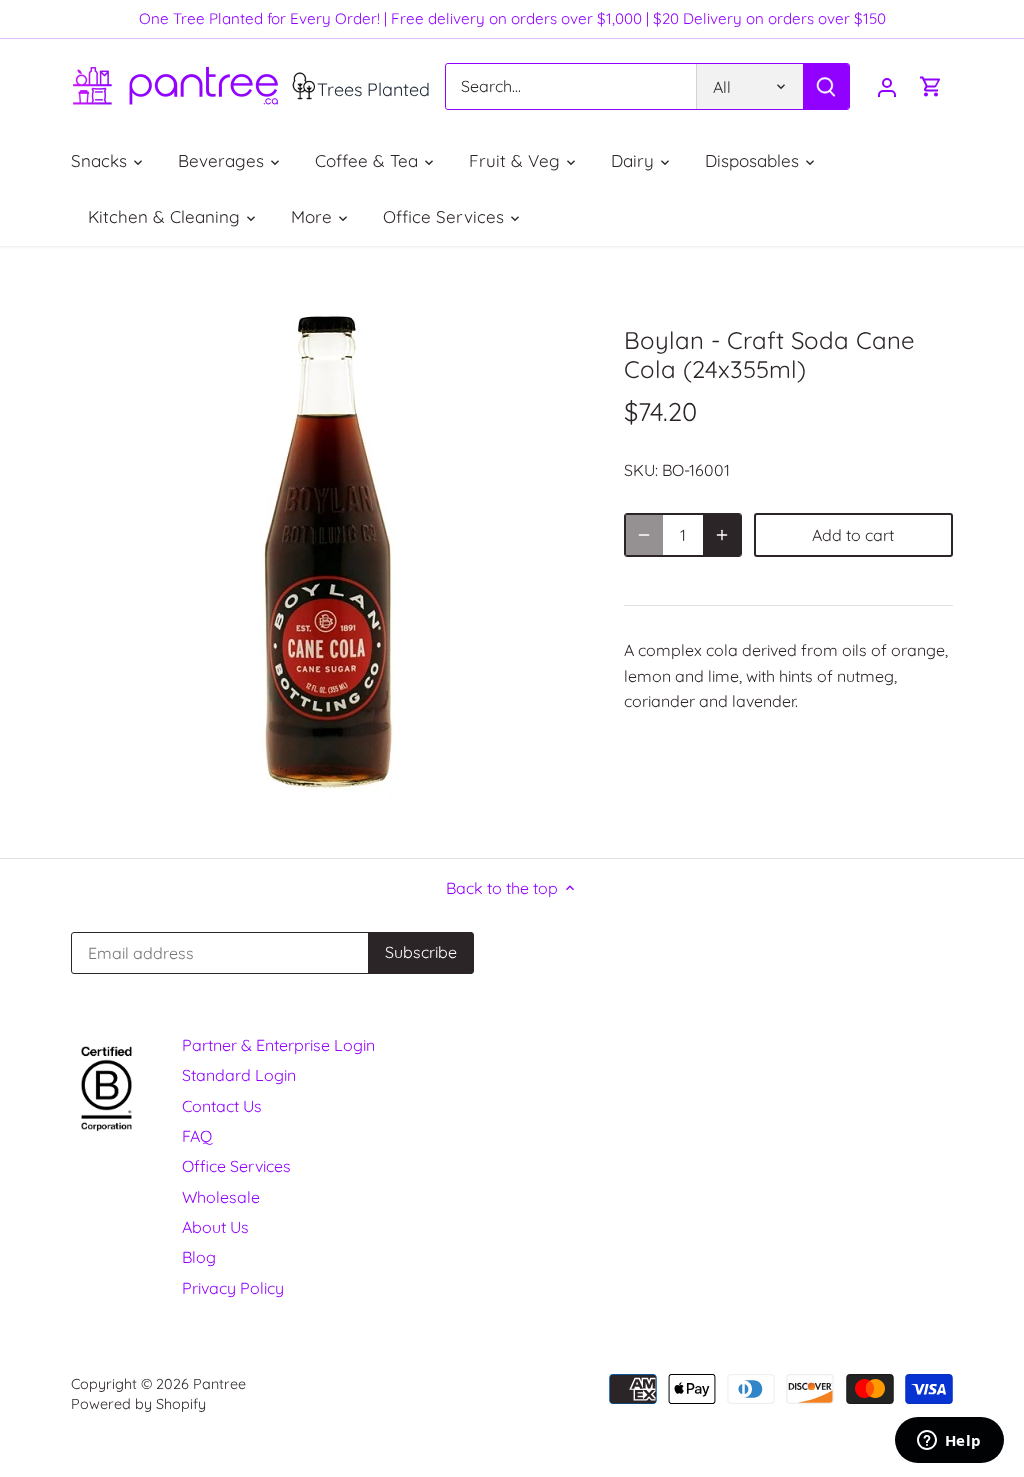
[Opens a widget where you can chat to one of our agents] (949, 1442)
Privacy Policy (233, 1288)
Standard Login (239, 1075)
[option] (323, 552)
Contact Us (222, 1106)
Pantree (219, 1384)
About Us (215, 1227)
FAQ (197, 1136)
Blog (199, 1257)
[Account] (887, 86)
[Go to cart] (931, 86)
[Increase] (722, 535)
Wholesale (221, 1197)
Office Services (236, 1166)
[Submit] (826, 86)
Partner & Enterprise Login (278, 1045)
